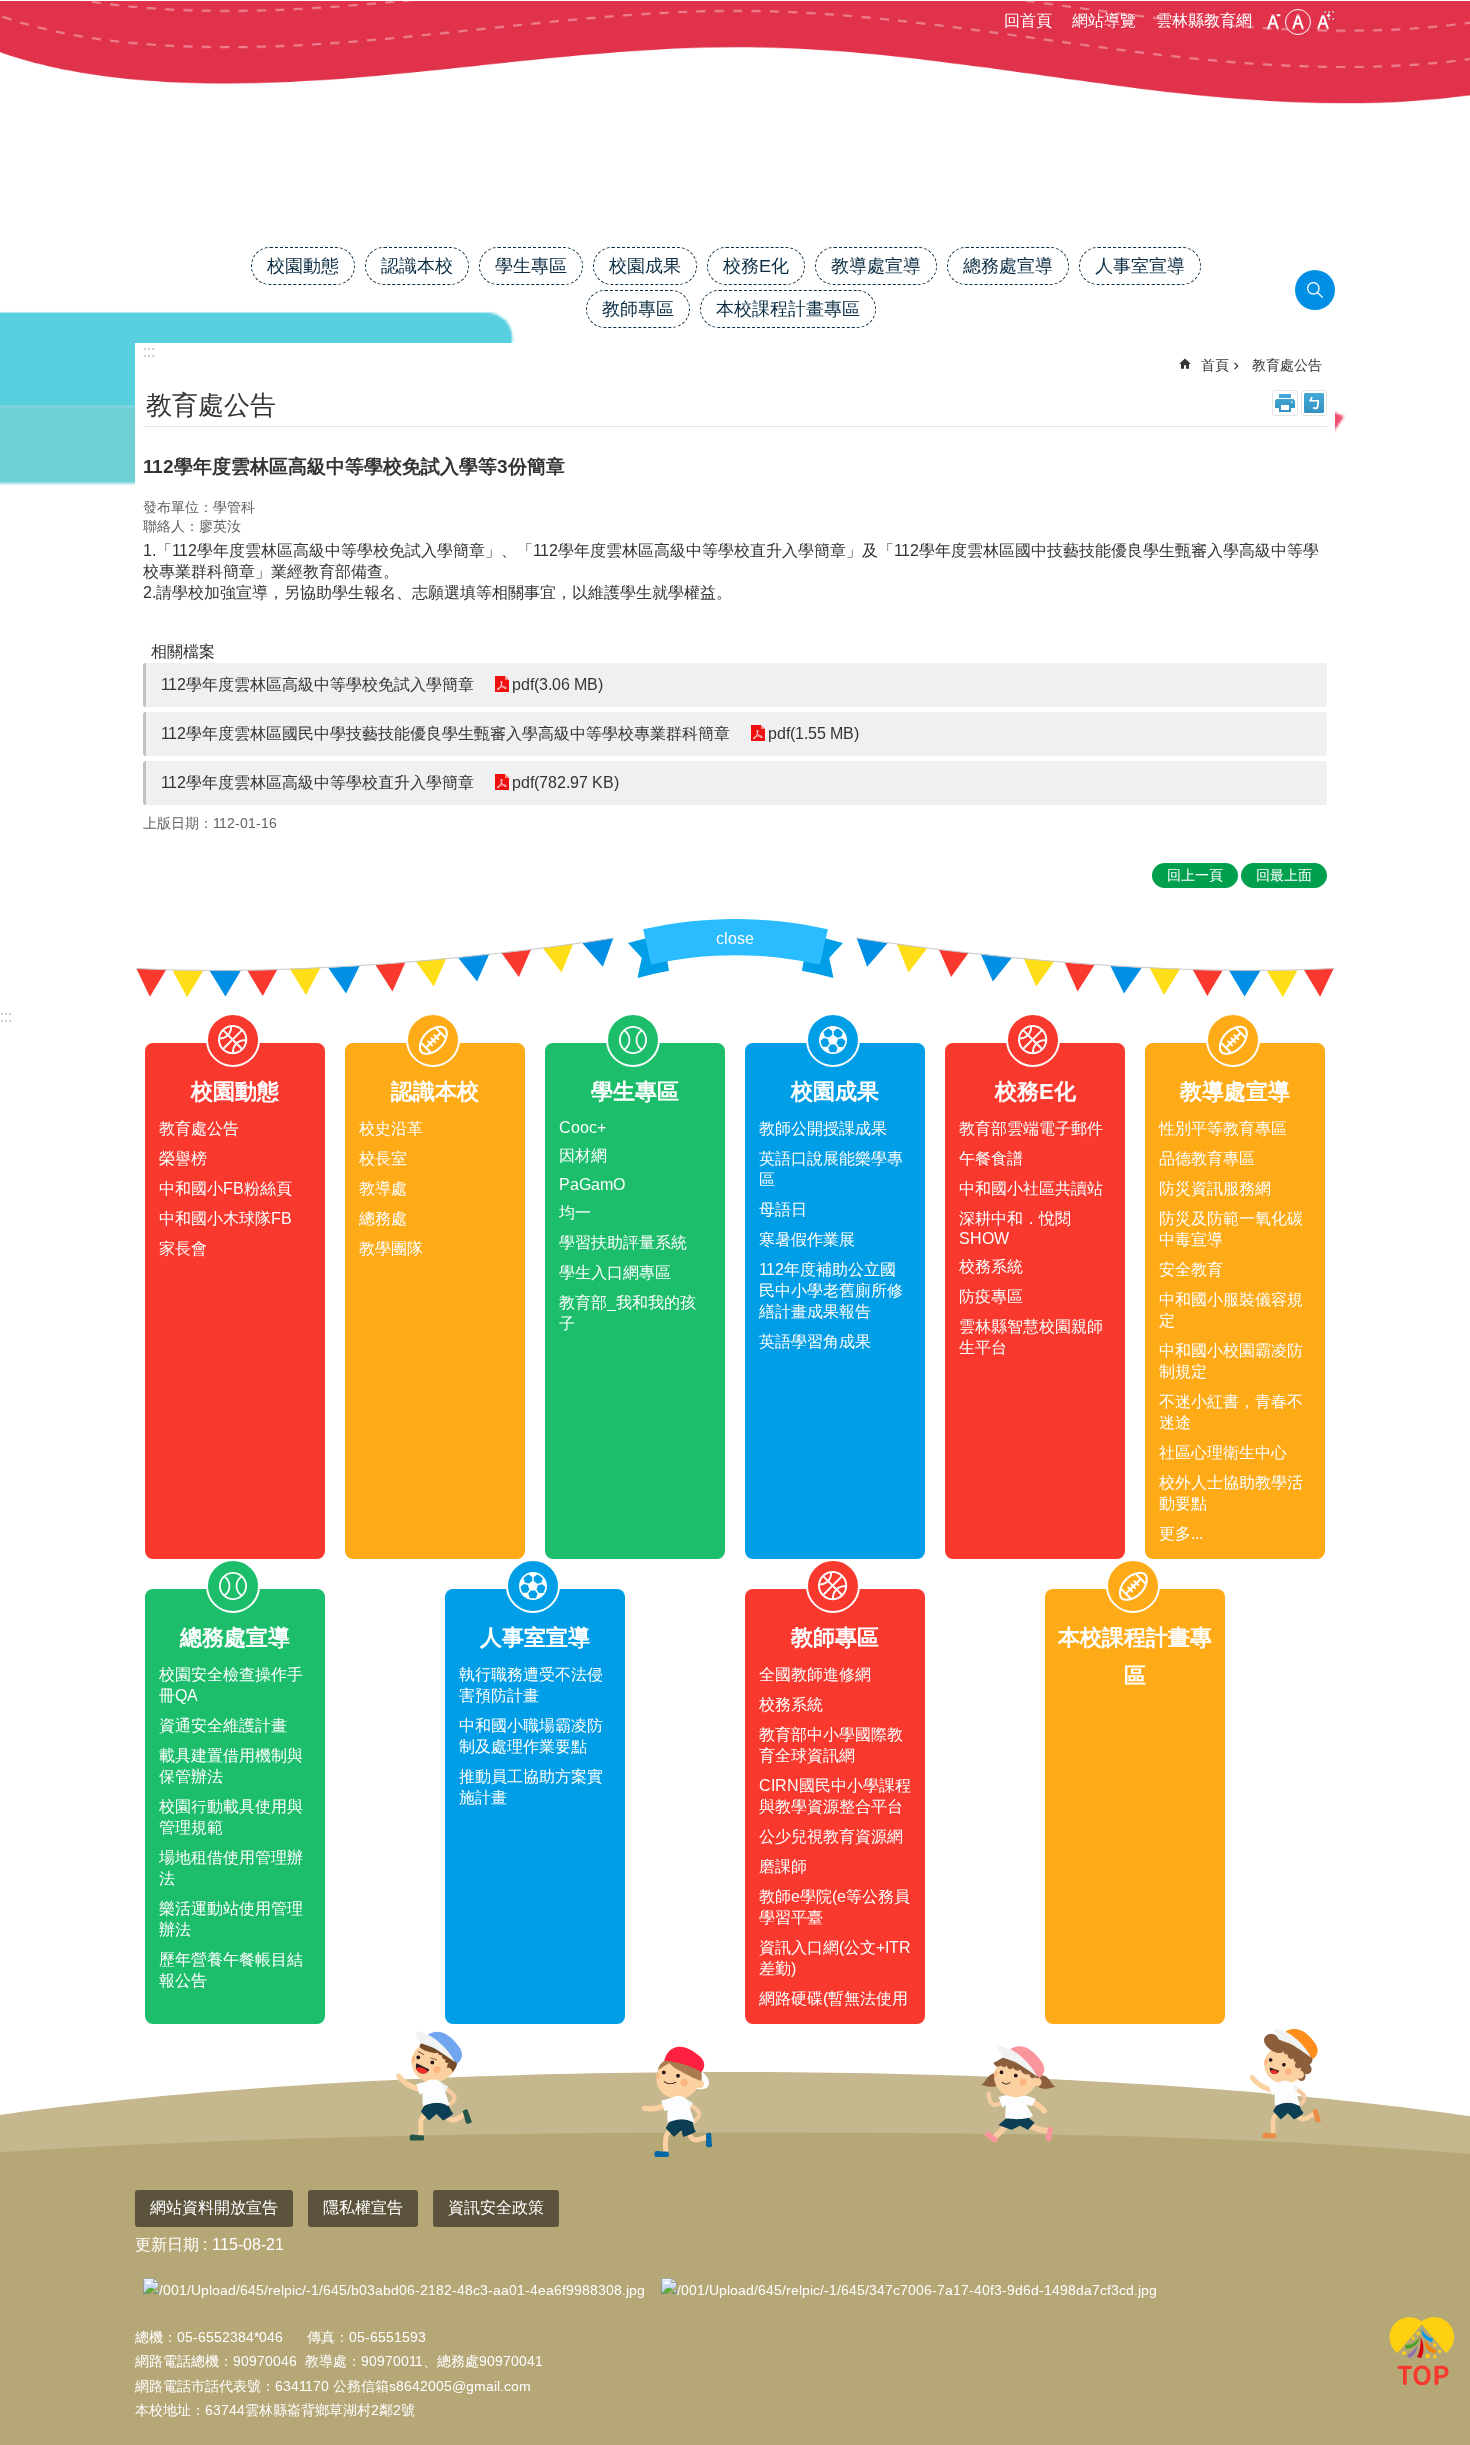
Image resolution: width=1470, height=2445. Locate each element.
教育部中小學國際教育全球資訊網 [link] (831, 1745)
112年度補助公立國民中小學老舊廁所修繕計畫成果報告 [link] (831, 1290)
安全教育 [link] (1191, 1269)
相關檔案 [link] (183, 651)
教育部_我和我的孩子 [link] (627, 1313)
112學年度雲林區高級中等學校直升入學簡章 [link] (317, 782)
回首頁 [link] (1028, 20)
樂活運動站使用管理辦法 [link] (231, 1919)
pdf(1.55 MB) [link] (813, 733)
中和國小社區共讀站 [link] (1031, 1188)
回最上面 (1422, 2355)
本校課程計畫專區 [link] (788, 309)
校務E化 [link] (756, 266)
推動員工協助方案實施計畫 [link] (531, 1787)
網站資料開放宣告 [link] (214, 2207)
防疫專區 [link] (991, 1296)
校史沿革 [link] (391, 1128)
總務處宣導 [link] (1008, 266)
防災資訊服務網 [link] (1215, 1188)
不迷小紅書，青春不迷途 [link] (1231, 1412)
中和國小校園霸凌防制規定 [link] (1231, 1361)
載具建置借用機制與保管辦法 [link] (231, 1766)
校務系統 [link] (991, 1266)
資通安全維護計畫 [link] (223, 1725)
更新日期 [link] (167, 2244)
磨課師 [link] (783, 1866)
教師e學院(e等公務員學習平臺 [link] (834, 1907)
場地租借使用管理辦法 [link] (231, 1868)
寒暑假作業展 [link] (807, 1239)
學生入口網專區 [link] (615, 1272)
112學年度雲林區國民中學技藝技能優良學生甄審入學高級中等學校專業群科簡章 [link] (445, 733)
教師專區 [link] (638, 309)
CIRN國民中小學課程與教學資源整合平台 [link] (835, 1796)
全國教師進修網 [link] (815, 1674)
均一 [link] (575, 1212)
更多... (1181, 1533)
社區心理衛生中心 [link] (1223, 1452)
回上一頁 (1195, 875)
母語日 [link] (783, 1209)
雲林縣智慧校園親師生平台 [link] (1031, 1337)
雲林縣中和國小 (735, 177)
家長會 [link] (183, 1248)
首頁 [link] (1215, 365)
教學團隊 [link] (391, 1248)
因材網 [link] (583, 1155)
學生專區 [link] (531, 266)
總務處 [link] (383, 1218)
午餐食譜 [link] (991, 1158)
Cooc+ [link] (582, 1127)
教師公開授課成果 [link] (823, 1128)
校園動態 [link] (303, 266)
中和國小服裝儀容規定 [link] (1231, 1310)
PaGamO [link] (592, 1184)
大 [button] (1323, 22)
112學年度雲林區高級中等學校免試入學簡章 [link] (317, 684)
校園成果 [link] (645, 266)
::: (6, 1016)
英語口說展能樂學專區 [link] (831, 1169)
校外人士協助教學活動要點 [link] (1231, 1493)
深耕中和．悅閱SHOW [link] (1015, 1228)
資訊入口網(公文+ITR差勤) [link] (835, 1958)
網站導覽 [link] (1104, 20)
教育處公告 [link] (1287, 365)
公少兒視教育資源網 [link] (831, 1836)
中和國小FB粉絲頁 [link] (225, 1188)
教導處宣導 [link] (876, 266)
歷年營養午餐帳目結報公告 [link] (231, 1970)
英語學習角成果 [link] (815, 1341)
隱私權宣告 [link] (363, 2207)
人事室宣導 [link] (1140, 266)
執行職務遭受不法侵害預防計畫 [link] (531, 1685)
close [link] (735, 938)
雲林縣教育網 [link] (1204, 20)
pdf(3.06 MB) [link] (557, 684)
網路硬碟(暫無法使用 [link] (833, 1998)
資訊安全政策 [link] (496, 2207)
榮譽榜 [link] (183, 1158)
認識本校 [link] (417, 266)
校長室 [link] (383, 1158)
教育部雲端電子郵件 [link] (1031, 1128)
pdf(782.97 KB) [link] (565, 782)
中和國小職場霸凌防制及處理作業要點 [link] (531, 1736)
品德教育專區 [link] (1207, 1158)
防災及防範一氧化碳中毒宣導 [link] (1231, 1229)
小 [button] (1273, 22)
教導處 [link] (383, 1188)
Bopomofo (1314, 403)
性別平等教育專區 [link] (1223, 1128)
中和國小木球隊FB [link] (225, 1218)
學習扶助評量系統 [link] (623, 1242)
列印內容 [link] (1285, 403)
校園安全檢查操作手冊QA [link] (231, 1685)
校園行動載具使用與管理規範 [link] (231, 1817)
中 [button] (1298, 22)
